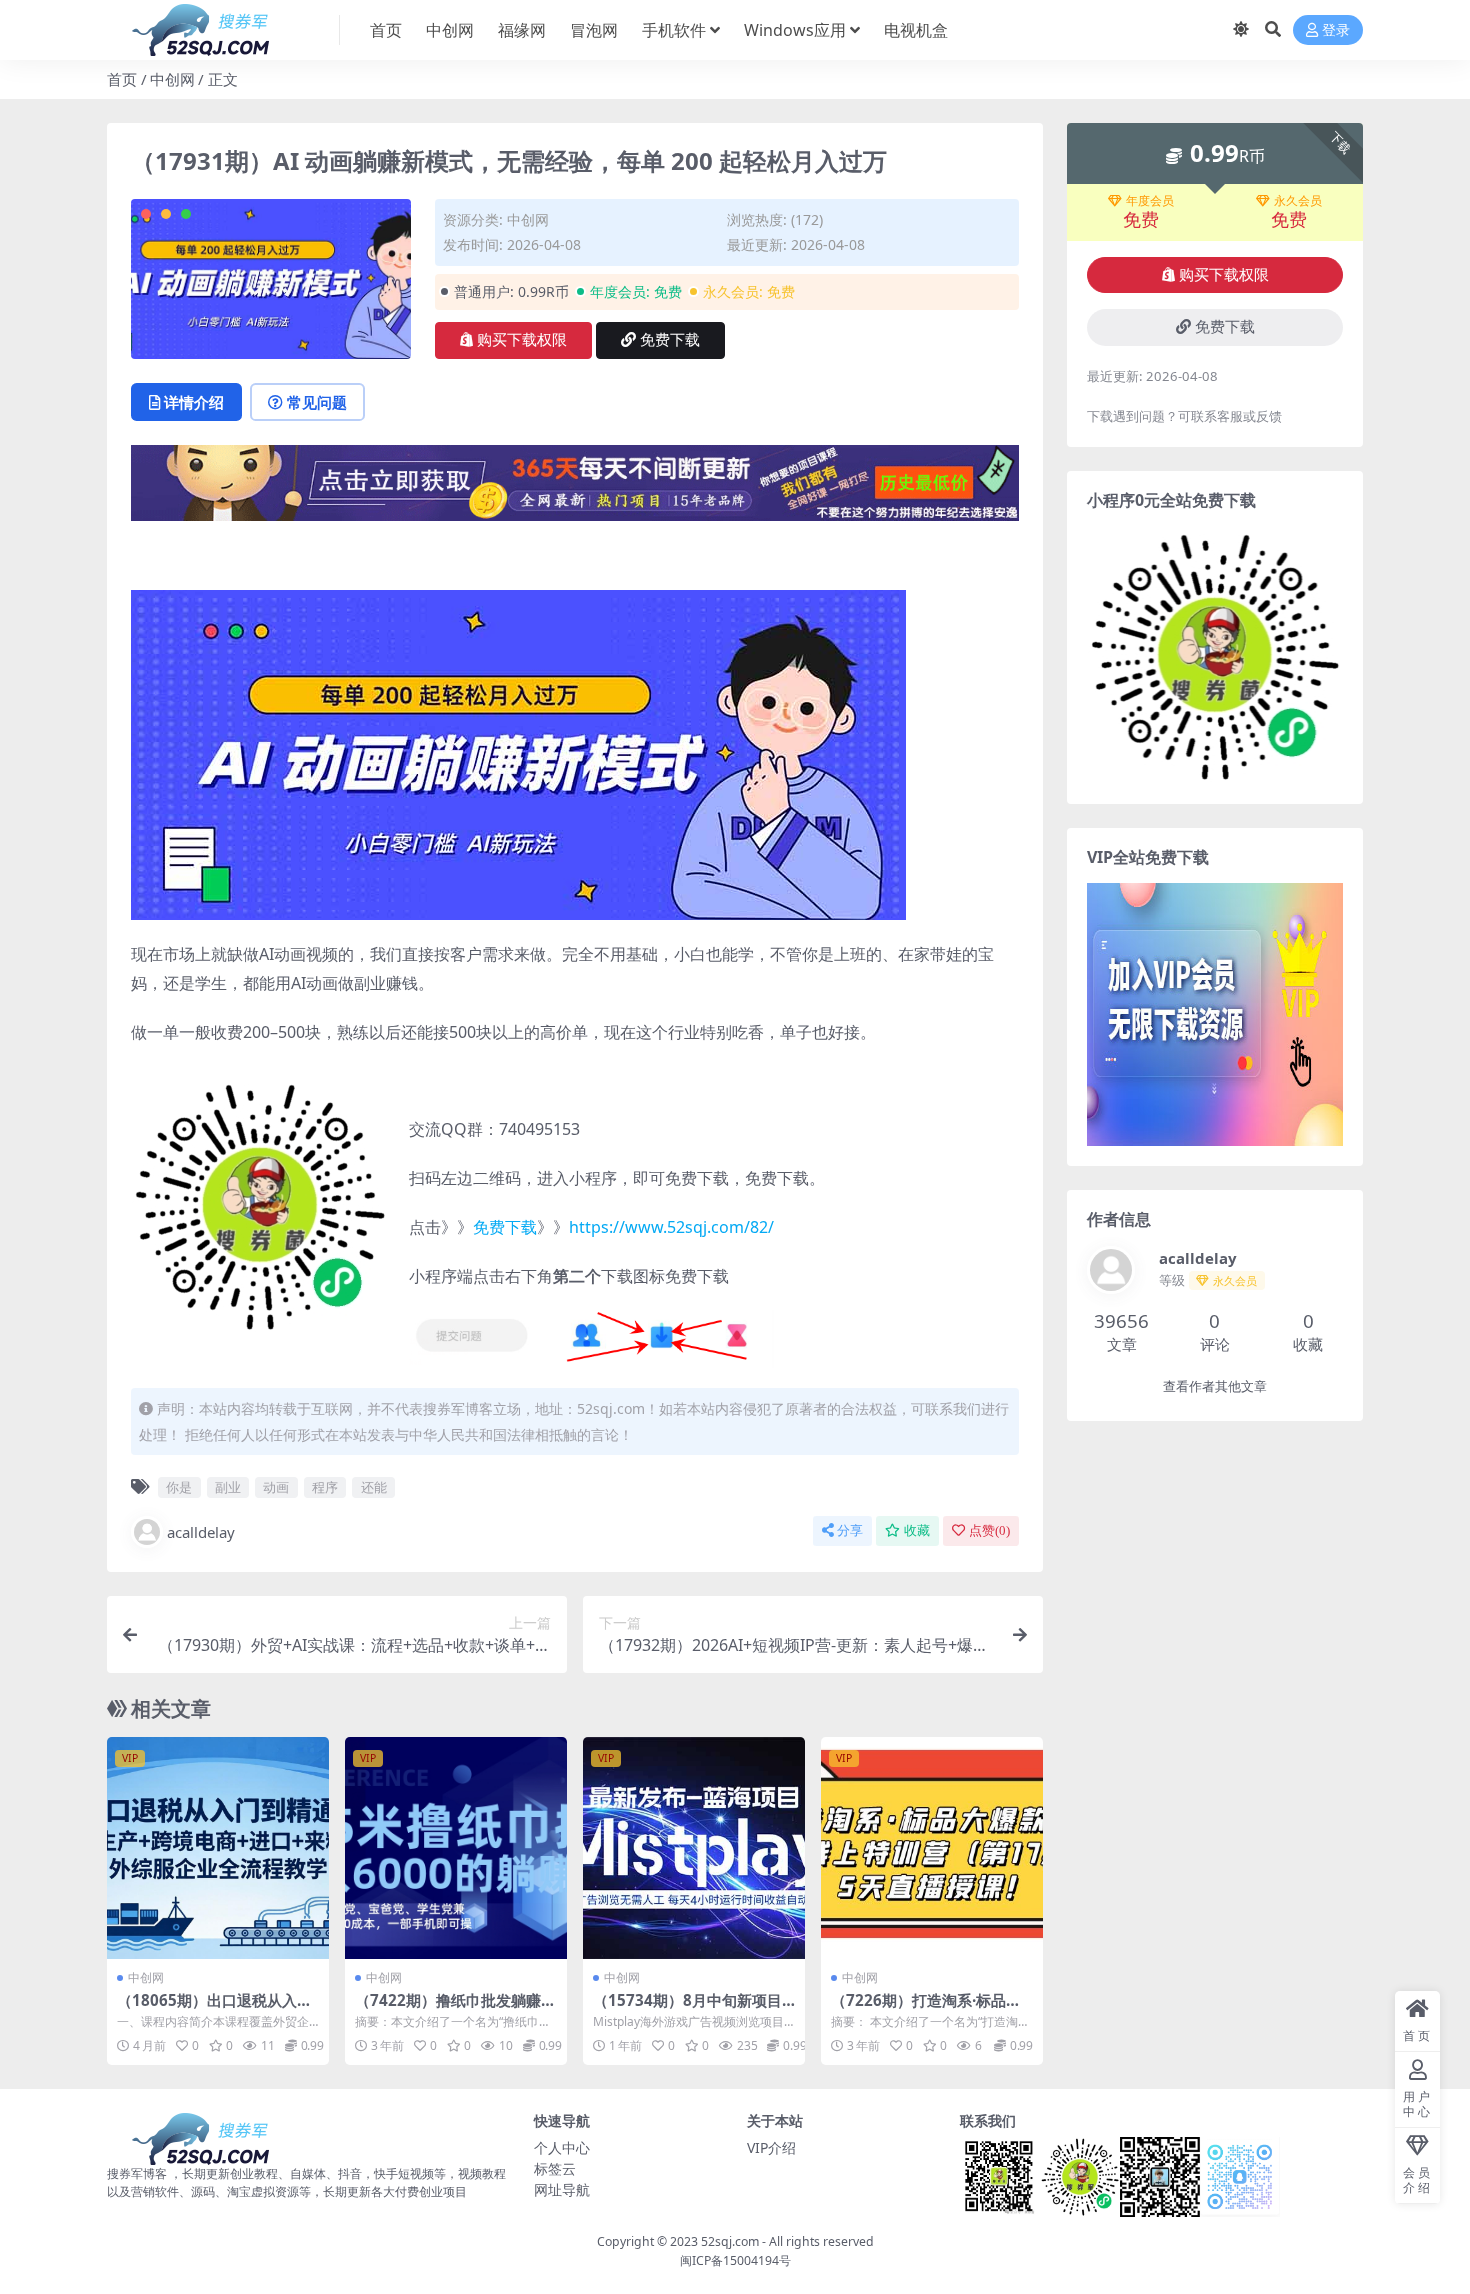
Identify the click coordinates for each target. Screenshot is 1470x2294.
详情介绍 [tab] (194, 402)
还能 (374, 1487)
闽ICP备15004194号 (735, 2260)
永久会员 (1298, 201)
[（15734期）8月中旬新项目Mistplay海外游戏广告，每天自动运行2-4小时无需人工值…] (694, 1848)
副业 (228, 1487)
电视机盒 (916, 30)
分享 (850, 1530)
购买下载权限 (522, 340)
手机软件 (674, 30)
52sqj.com (730, 2241)
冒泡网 (594, 30)
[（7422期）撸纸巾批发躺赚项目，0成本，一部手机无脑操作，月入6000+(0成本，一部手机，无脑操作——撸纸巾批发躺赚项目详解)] (456, 1848)
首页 (386, 30)
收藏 (917, 1530)
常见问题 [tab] (317, 402)
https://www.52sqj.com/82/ (671, 1227)
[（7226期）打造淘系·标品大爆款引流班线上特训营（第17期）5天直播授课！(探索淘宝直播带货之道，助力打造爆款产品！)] (932, 1848)
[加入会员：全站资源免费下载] (575, 489)
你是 (179, 1487)
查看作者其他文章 (1215, 1386)
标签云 (555, 2168)
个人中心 (562, 2147)
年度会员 (1150, 201)
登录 (1336, 30)
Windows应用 (795, 30)
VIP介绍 (771, 2147)
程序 (325, 1487)
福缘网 (522, 30)
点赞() (989, 1530)
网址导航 (562, 2189)
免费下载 (670, 340)
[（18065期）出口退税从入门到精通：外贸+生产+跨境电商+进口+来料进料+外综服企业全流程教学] (218, 1848)
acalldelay (201, 1532)
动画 (276, 1487)
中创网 (450, 30)
